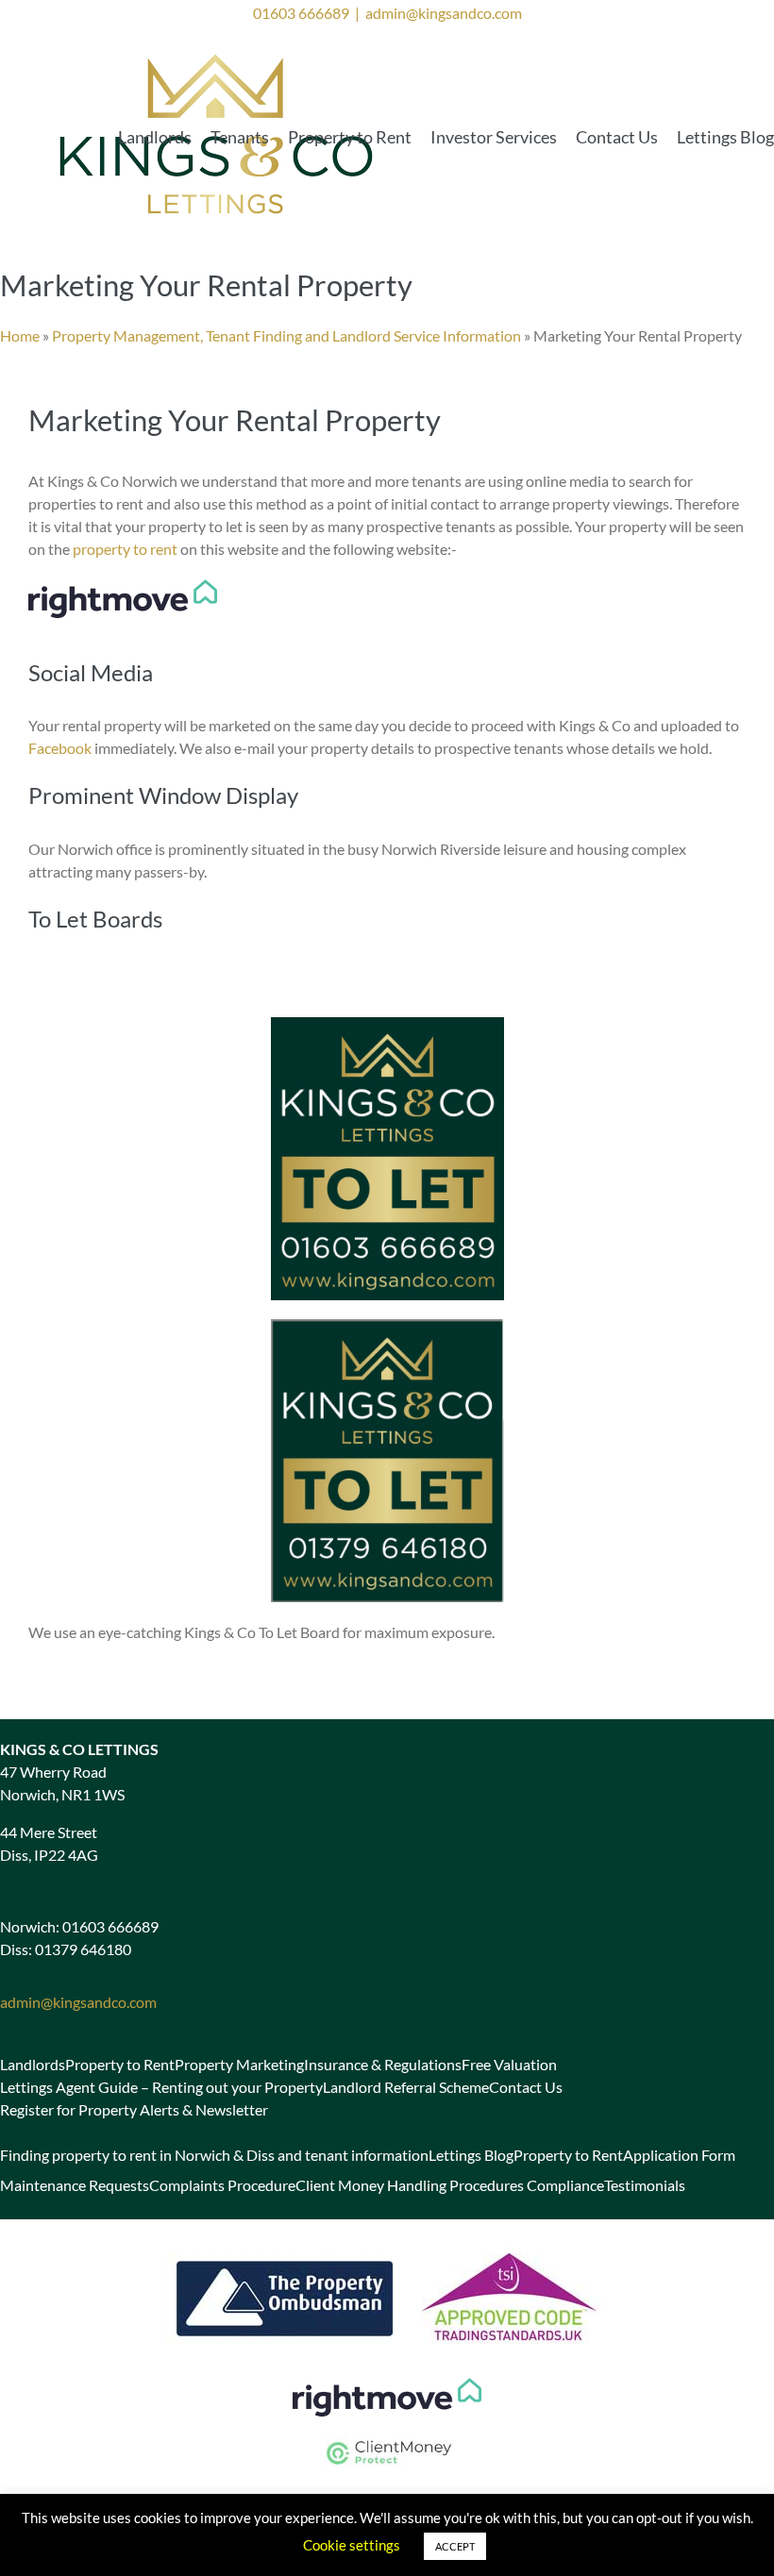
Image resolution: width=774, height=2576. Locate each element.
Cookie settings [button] (352, 2545)
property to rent (125, 549)
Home (20, 335)
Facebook (60, 748)
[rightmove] (387, 2385)
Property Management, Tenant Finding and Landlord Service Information (286, 335)
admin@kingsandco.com (444, 13)
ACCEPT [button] (455, 2546)
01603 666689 (301, 13)
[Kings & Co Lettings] (217, 52)
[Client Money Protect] (387, 2442)
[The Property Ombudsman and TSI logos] (387, 2245)
